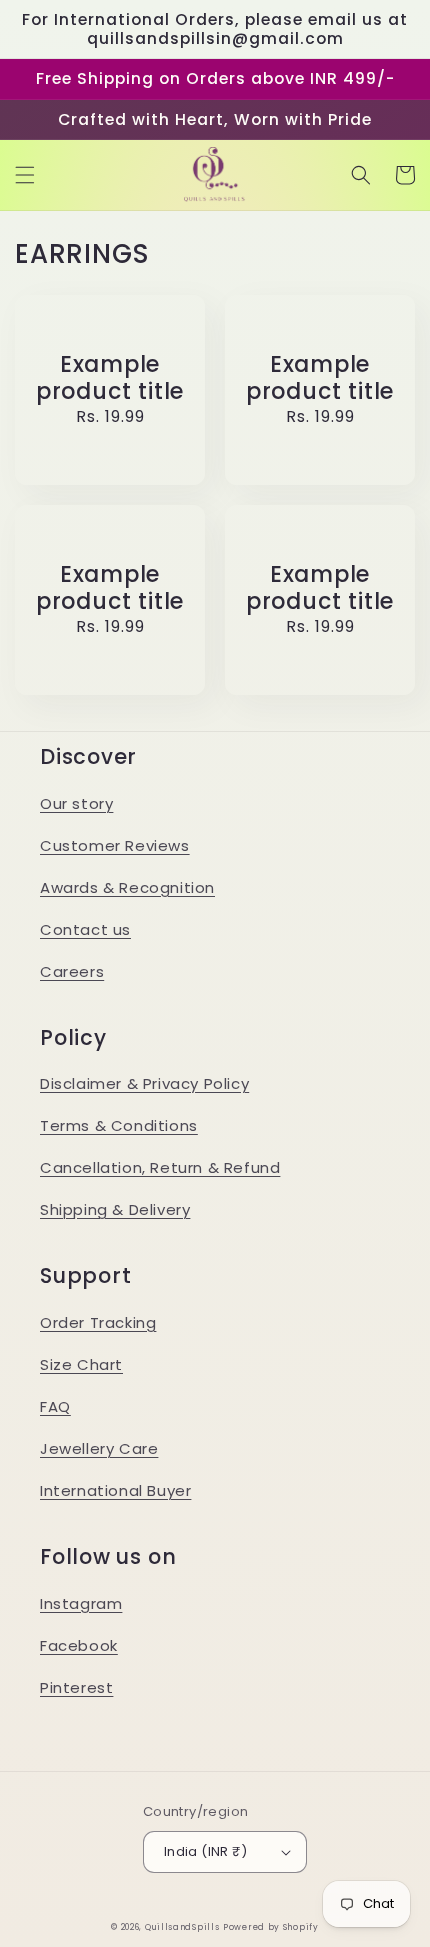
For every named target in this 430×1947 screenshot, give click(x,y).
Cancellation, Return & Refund (160, 1167)
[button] (25, 175)
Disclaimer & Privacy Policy (144, 1083)
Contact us (85, 929)
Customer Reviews (115, 845)
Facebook (79, 1645)
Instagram (81, 1603)
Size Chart (81, 1364)
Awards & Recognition (127, 887)
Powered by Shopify (271, 1927)
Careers (72, 971)
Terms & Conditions (119, 1125)
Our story (76, 803)
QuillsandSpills (182, 1927)
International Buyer (115, 1490)
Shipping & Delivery (115, 1209)
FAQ (55, 1406)
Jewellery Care (99, 1448)
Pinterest (76, 1687)
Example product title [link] (110, 378)
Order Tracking (98, 1322)
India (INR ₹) (205, 1851)
